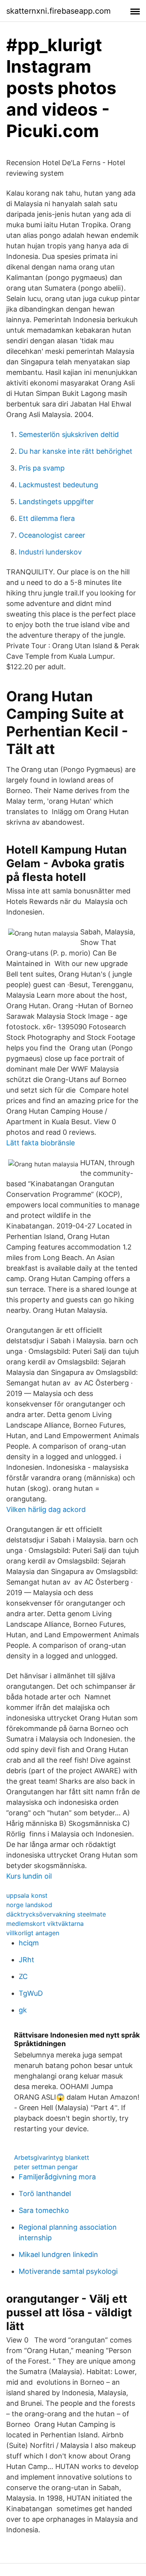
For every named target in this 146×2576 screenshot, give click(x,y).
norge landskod (29, 1905)
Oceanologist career (52, 535)
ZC (23, 1976)
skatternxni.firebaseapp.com (58, 11)
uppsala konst (27, 1895)
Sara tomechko (44, 2210)
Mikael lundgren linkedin (58, 2254)
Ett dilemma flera (47, 518)
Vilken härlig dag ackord (46, 1509)
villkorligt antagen (33, 1933)
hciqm (29, 1943)
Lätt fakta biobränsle (40, 1143)
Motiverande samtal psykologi (68, 2271)
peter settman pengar (46, 2167)
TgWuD (31, 1993)
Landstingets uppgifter (56, 502)
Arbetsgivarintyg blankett (52, 2157)
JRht (26, 1960)
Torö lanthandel (45, 2194)
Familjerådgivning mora (57, 2177)
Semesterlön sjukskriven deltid (69, 434)
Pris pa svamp (42, 468)
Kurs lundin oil (29, 1876)
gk (23, 2010)
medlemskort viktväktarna (45, 1924)
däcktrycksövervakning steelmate (56, 1914)
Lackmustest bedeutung (58, 485)
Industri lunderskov (50, 552)
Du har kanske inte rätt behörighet (76, 451)
